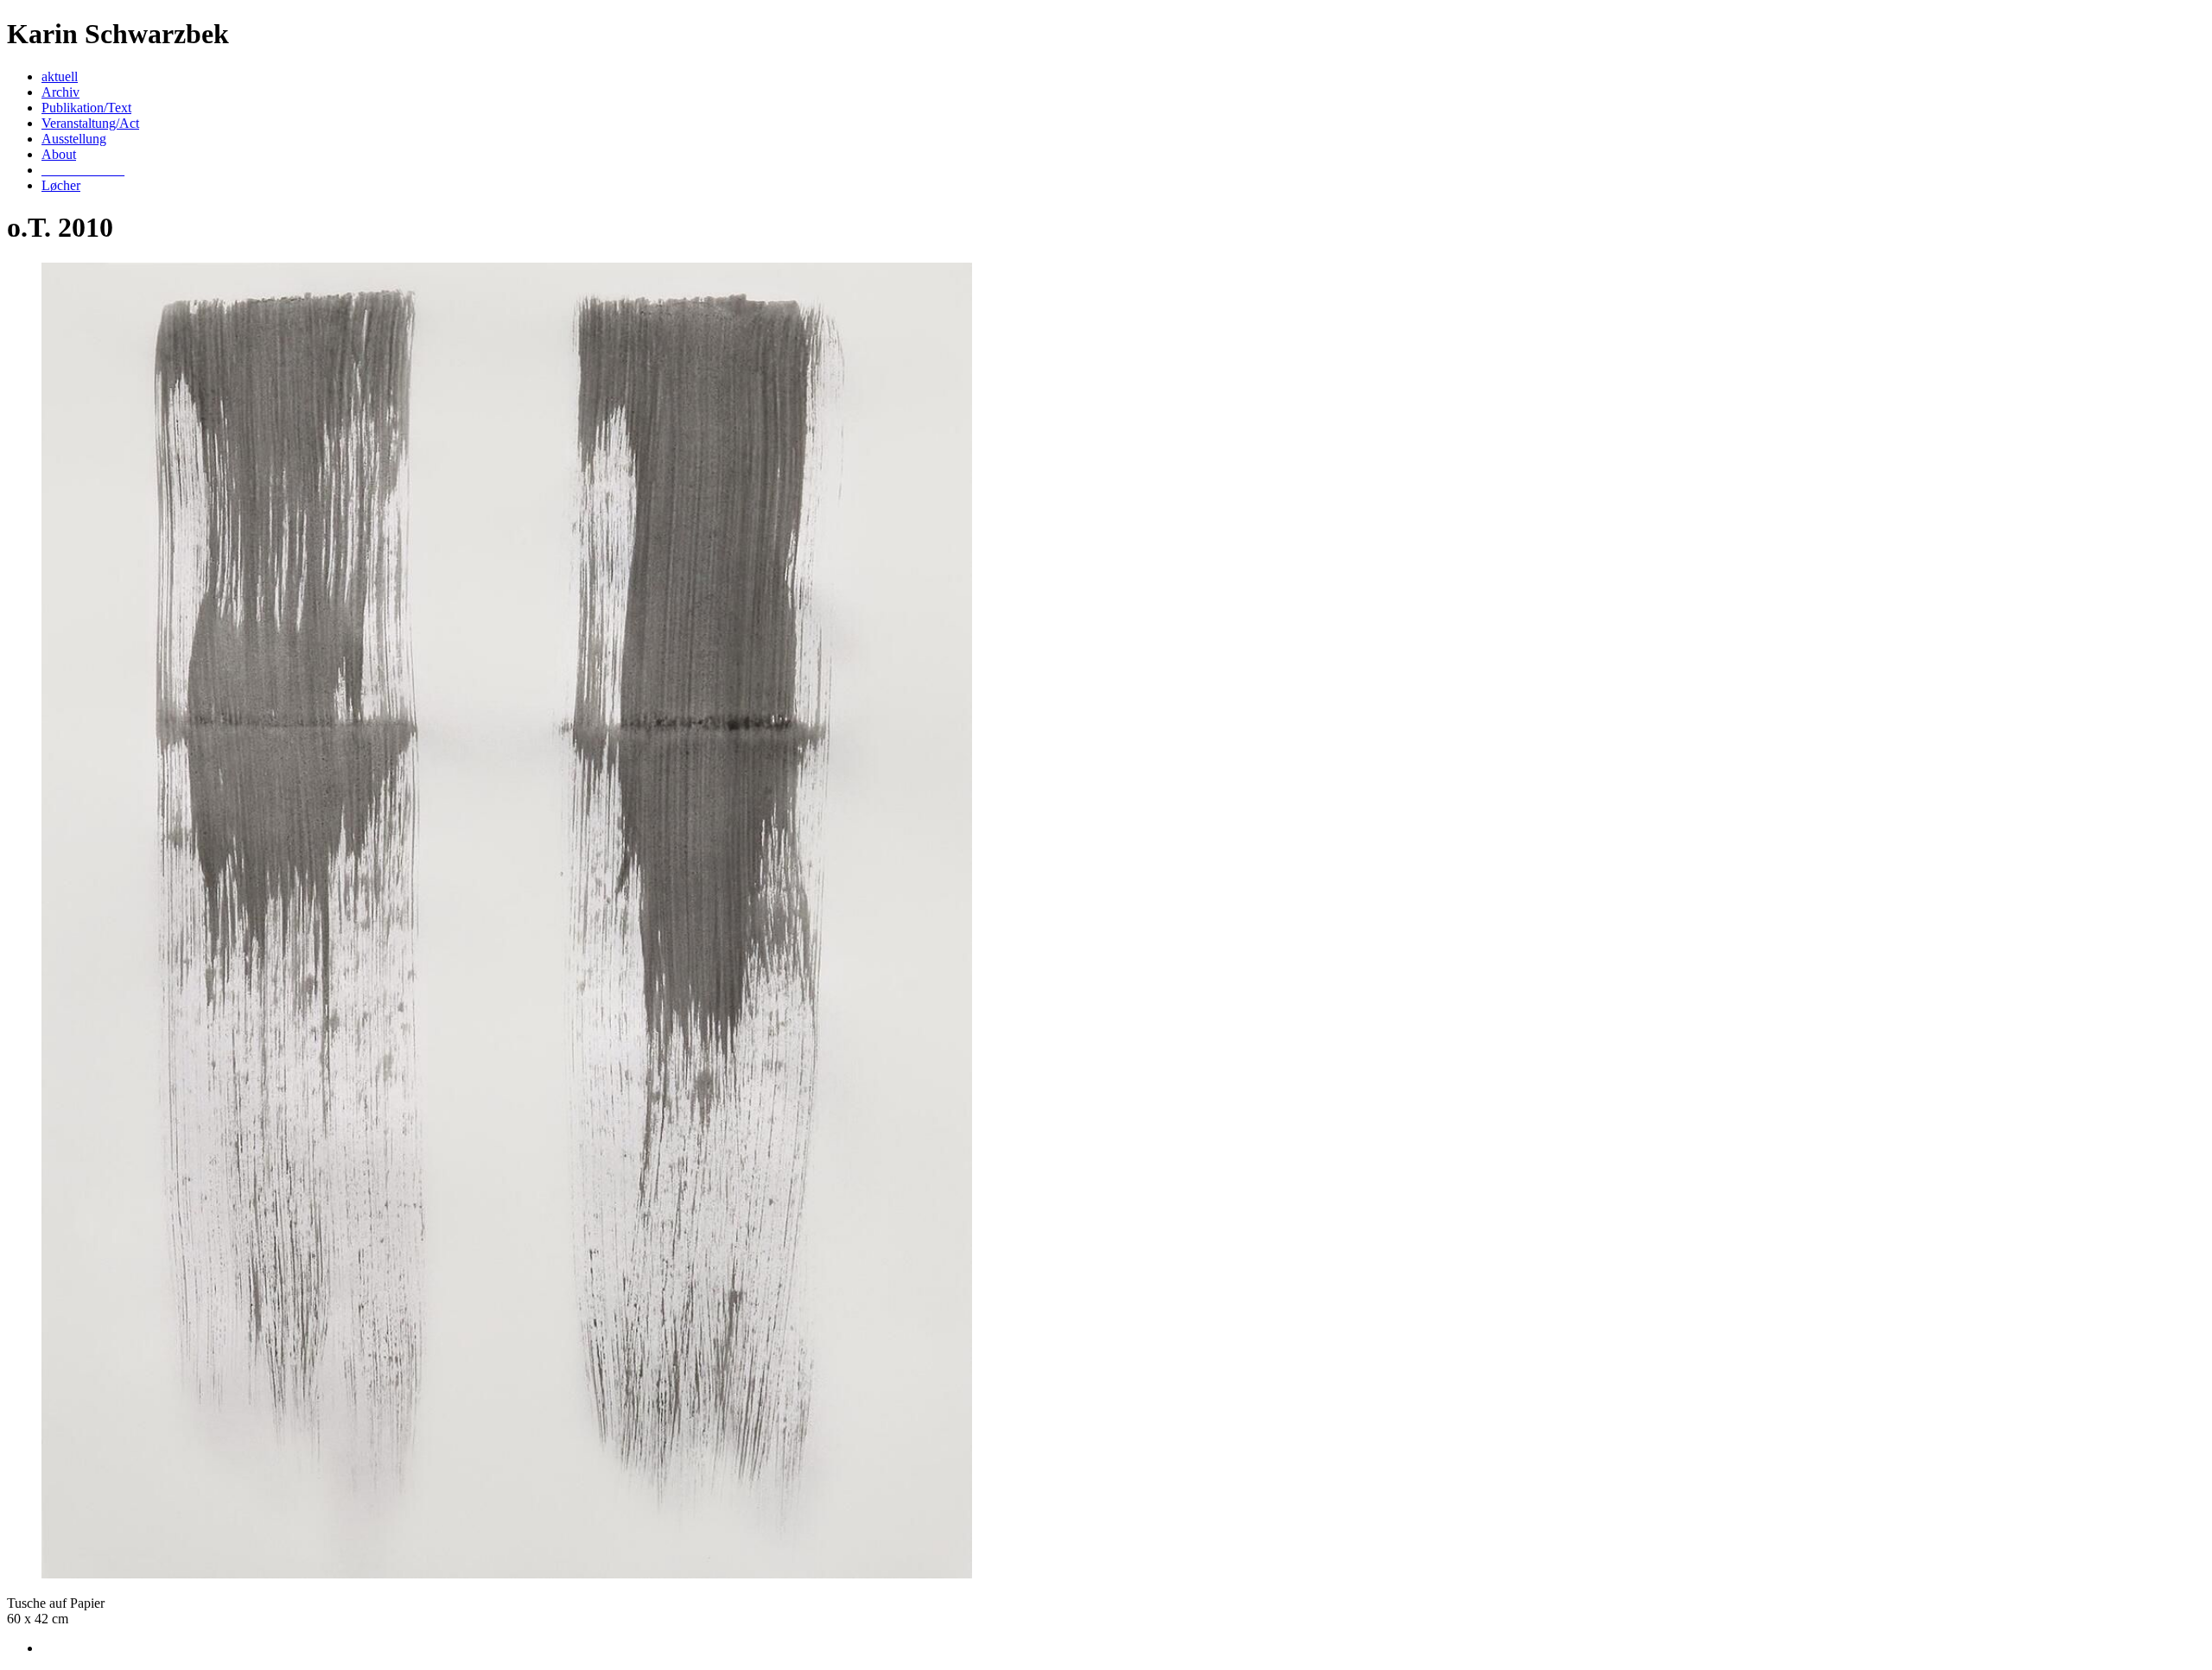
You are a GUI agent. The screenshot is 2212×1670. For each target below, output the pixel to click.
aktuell (60, 76)
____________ (83, 170)
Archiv (60, 92)
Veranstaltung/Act (90, 123)
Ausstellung (74, 139)
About (59, 154)
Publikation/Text (86, 108)
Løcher (61, 185)
